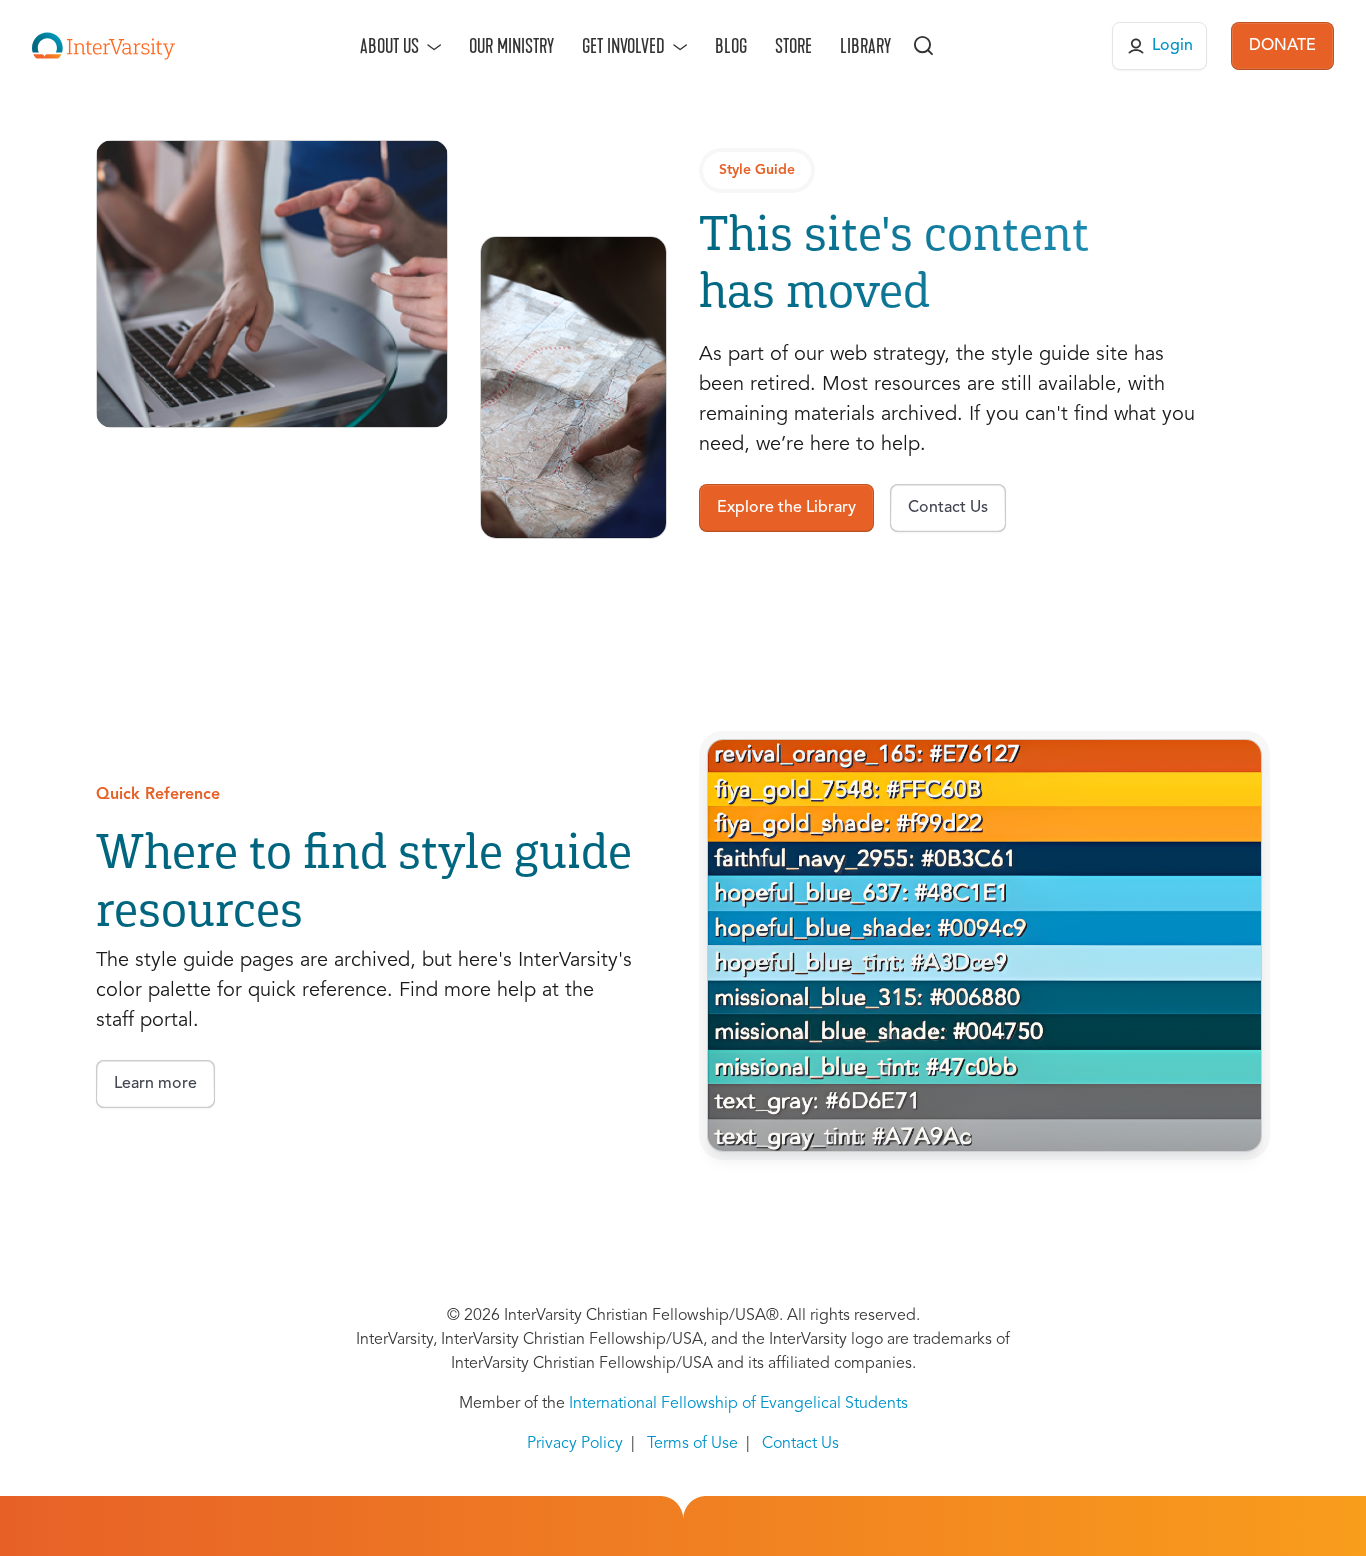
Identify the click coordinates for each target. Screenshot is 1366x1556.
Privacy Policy (575, 1444)
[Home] (103, 46)
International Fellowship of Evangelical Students (738, 1404)
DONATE (1282, 46)
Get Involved (623, 46)
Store (793, 46)
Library (865, 46)
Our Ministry (511, 46)
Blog (731, 46)
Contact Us (800, 1444)
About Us (389, 46)
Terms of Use (692, 1444)
